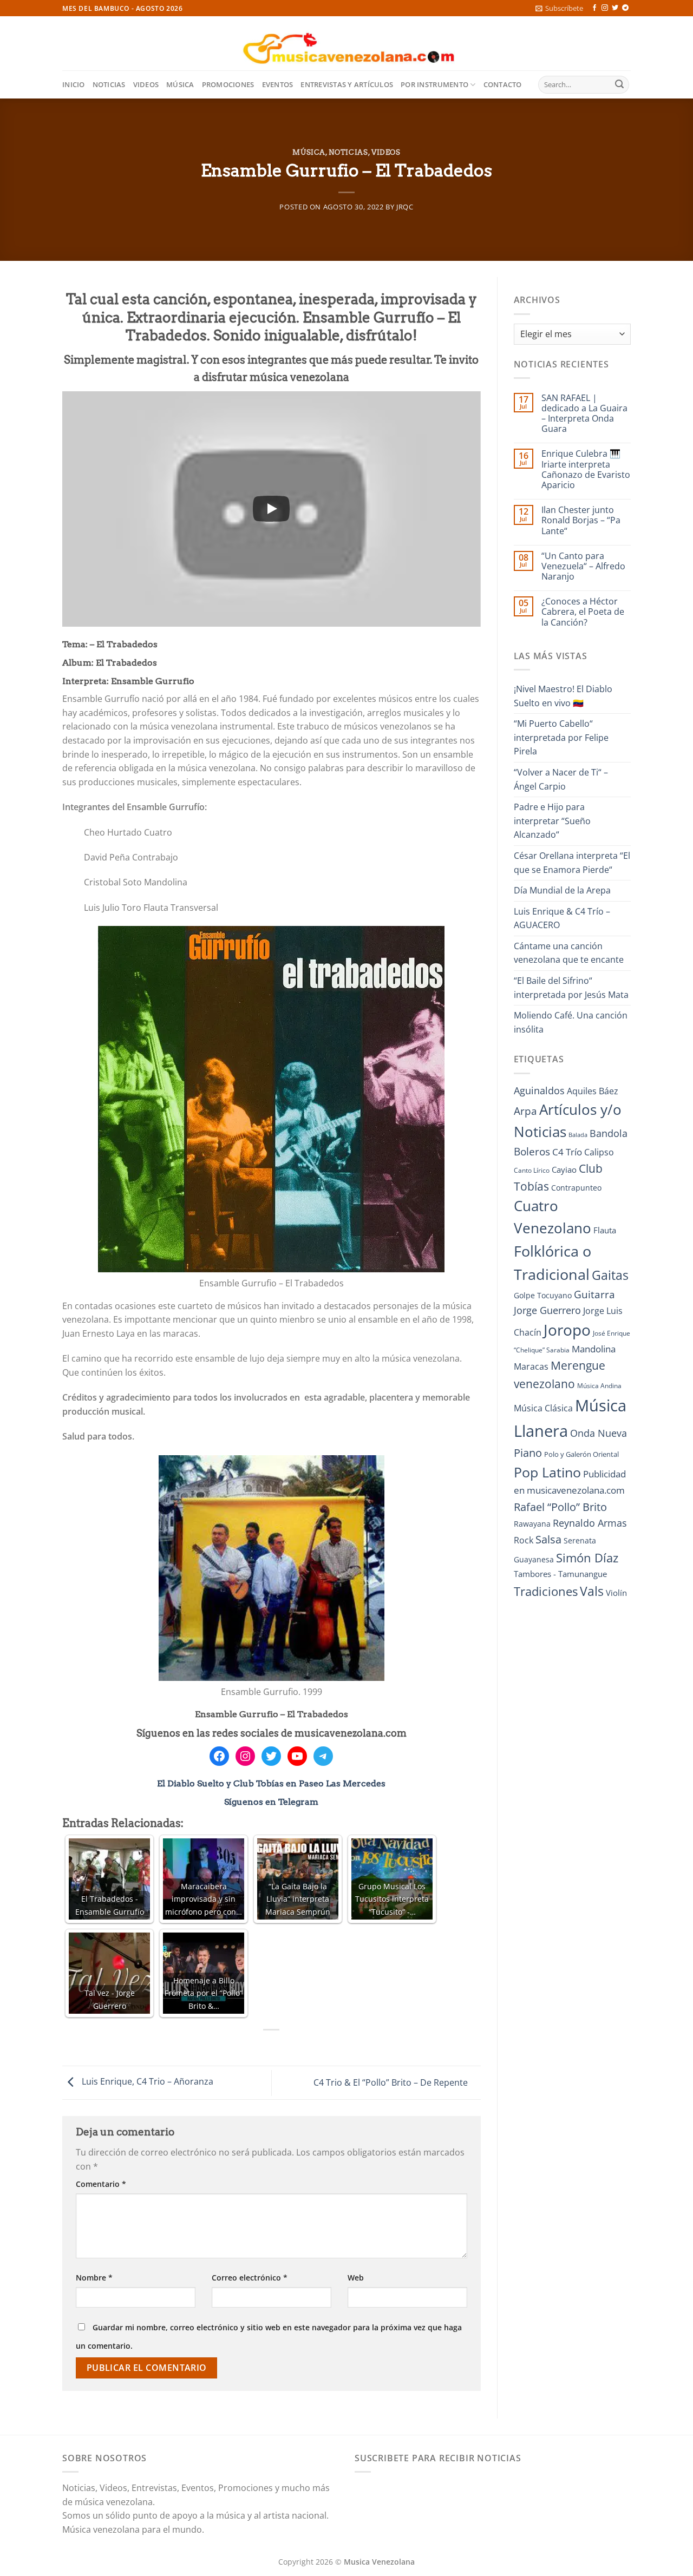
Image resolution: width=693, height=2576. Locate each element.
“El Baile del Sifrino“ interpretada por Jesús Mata (571, 988)
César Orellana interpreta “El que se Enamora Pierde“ (572, 863)
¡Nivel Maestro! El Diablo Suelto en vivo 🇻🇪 (563, 696)
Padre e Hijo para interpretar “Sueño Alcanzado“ (552, 821)
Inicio (74, 84)
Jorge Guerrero (547, 1310)
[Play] (271, 509)
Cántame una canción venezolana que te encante (569, 953)
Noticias (109, 84)
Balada (578, 1135)
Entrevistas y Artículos (347, 84)
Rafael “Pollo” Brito (560, 1507)
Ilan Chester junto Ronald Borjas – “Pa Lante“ (581, 521)
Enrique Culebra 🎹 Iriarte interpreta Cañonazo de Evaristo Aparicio (586, 469)
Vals (592, 1591)
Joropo (567, 1330)
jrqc (405, 207)
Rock (524, 1540)
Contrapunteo (576, 1188)
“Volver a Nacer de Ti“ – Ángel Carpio (561, 779)
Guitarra (594, 1294)
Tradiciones (546, 1591)
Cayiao (564, 1169)
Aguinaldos (539, 1090)
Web (356, 2278)
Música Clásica (543, 1408)
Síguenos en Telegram (271, 1802)
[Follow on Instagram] (605, 8)
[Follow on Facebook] (594, 8)
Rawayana (532, 1524)
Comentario (101, 2184)
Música (180, 84)
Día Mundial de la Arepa (562, 890)
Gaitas (610, 1275)
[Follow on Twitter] (615, 8)
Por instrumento (434, 84)
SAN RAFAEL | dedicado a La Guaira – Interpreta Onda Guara (584, 414)
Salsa (548, 1539)
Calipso (599, 1152)
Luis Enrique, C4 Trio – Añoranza (146, 2082)
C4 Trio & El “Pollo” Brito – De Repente (392, 2082)
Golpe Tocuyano (543, 1295)
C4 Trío (567, 1152)
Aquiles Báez (593, 1091)
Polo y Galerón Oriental (581, 1454)
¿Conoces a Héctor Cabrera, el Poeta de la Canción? (583, 612)
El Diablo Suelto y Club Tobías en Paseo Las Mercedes (271, 1783)
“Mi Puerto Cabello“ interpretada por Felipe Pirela (561, 737)
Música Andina (599, 1386)
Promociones (228, 84)
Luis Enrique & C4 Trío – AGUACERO (562, 918)
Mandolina (594, 1349)
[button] (559, 8)
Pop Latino (547, 1472)
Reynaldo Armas (590, 1523)
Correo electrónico (250, 2278)
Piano (528, 1453)
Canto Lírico (532, 1170)
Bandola (609, 1133)
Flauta (605, 1230)
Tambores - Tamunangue (560, 1574)
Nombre (94, 2278)
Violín (616, 1593)
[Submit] (619, 85)
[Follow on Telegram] (625, 8)
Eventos (278, 84)
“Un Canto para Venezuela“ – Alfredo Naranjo (583, 567)
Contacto (503, 84)
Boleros (532, 1152)
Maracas (531, 1366)
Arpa (525, 1111)
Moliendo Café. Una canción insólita (571, 1022)
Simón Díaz (587, 1558)
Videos (146, 84)
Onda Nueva (599, 1433)
